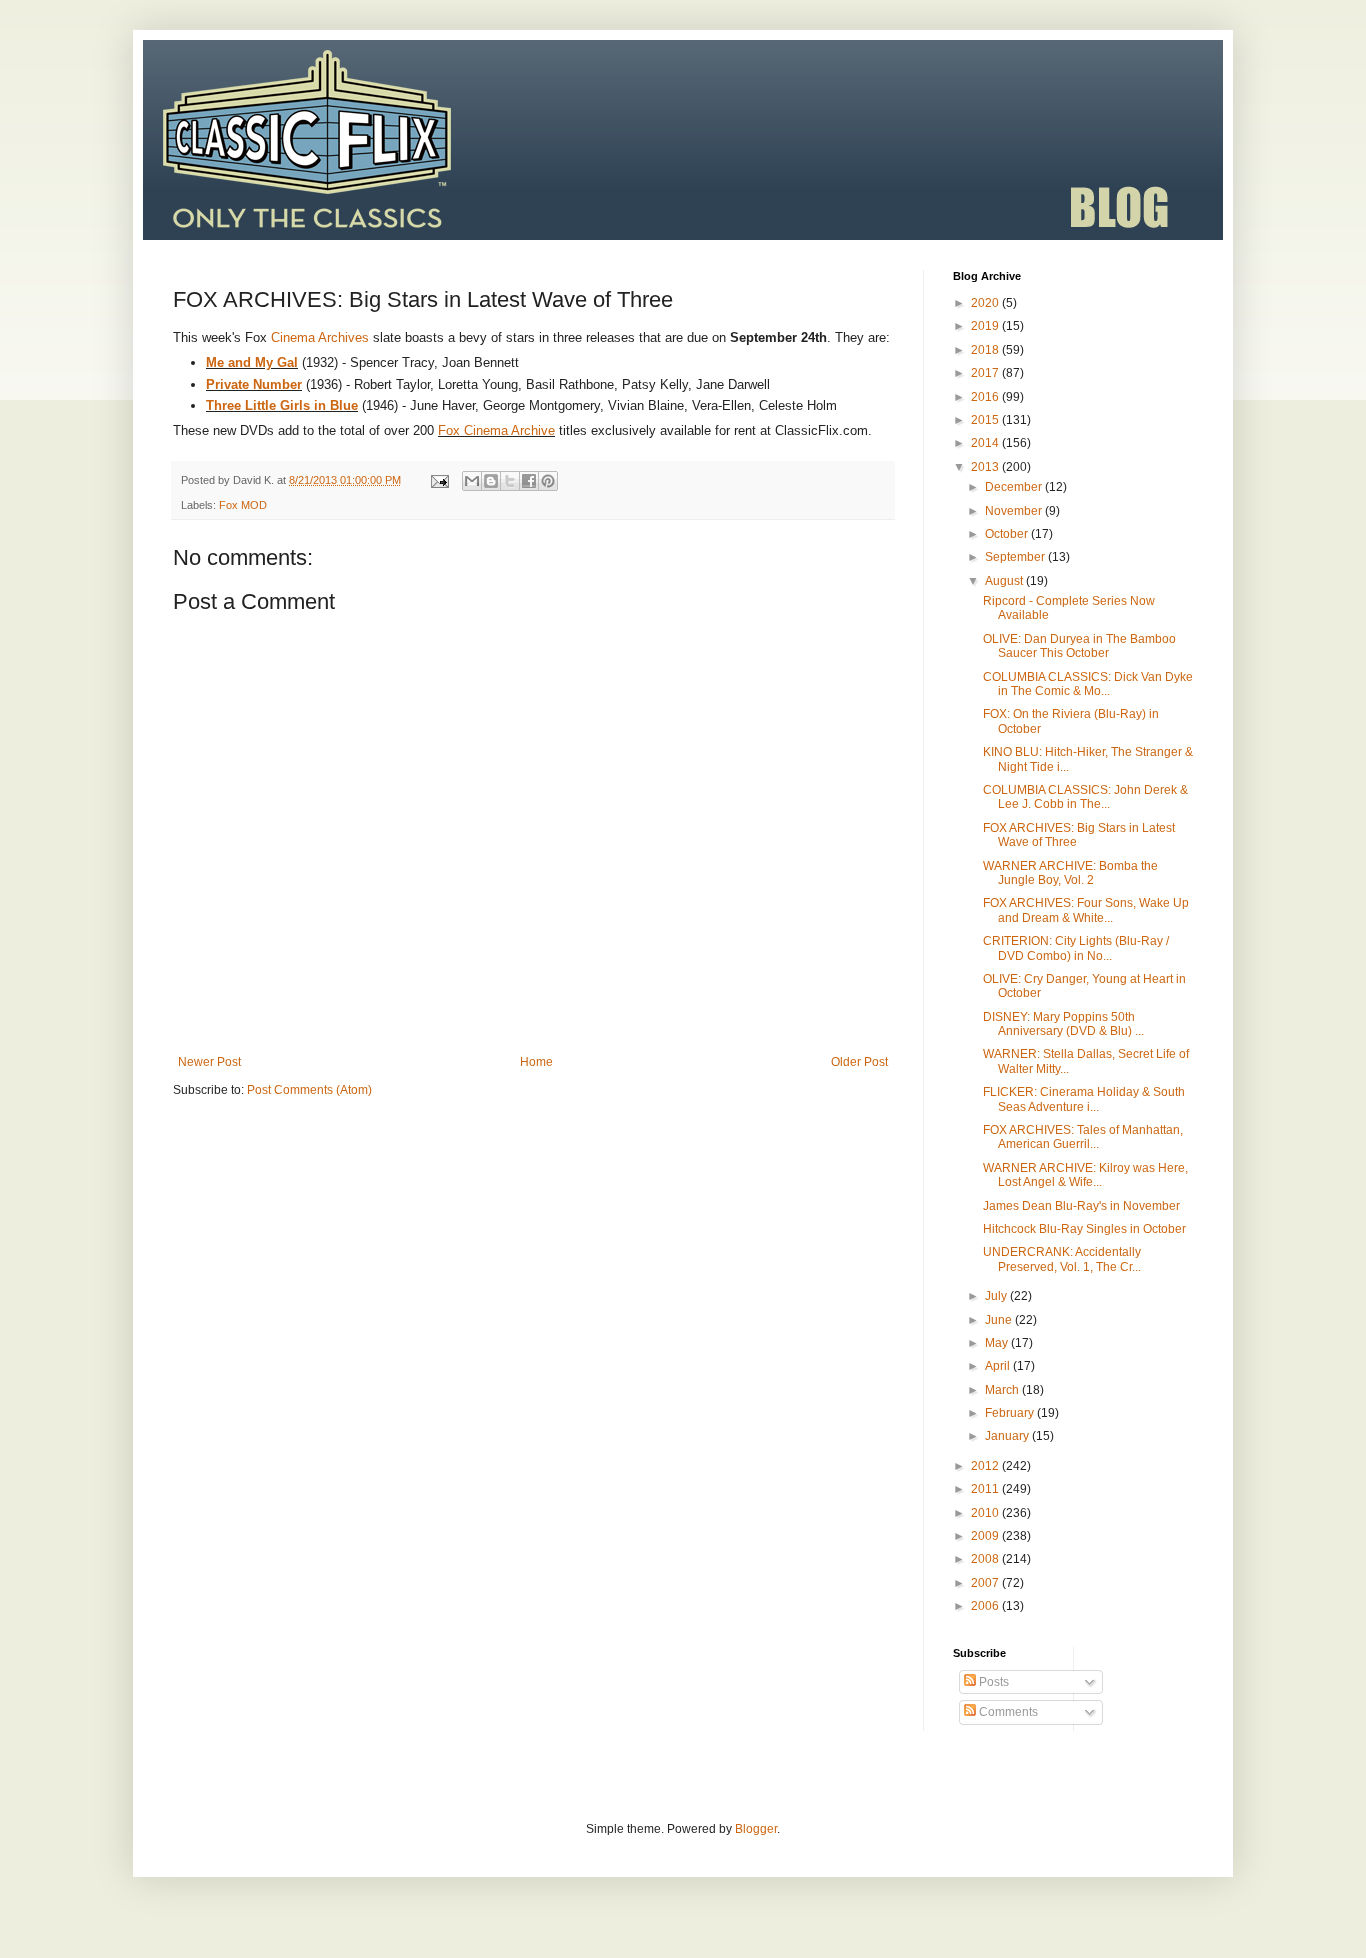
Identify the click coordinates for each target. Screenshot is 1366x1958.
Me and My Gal (252, 362)
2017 (986, 373)
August (1005, 581)
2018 (986, 350)
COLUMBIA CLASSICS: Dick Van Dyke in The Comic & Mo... (1088, 684)
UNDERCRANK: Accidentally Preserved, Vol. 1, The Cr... (1062, 1259)
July (997, 1296)
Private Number (254, 384)
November (1015, 511)
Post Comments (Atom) (309, 1090)
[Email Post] (439, 480)
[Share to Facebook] (529, 481)
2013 (986, 467)
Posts (992, 1682)
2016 (986, 397)
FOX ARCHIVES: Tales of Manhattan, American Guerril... (1083, 1137)
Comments (1007, 1712)
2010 (986, 1513)
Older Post (859, 1062)
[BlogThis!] (491, 481)
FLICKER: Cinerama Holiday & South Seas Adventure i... (1084, 1099)
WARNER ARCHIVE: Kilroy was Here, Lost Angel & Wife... (1085, 1175)
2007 (986, 1583)
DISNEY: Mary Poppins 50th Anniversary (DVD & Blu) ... (1063, 1024)
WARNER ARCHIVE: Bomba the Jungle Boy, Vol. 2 (1070, 873)
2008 (986, 1559)
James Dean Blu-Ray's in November (1081, 1206)
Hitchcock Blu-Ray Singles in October (1084, 1229)
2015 (986, 420)
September (1016, 557)
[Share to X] (510, 481)
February (1011, 1413)
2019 (986, 326)
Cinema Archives (320, 337)
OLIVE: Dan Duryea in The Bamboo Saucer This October (1079, 646)
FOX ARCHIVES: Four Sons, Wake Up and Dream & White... (1086, 910)
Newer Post (209, 1062)
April (999, 1366)
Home (536, 1062)
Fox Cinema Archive (496, 430)
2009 (986, 1536)
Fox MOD (243, 505)
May (998, 1343)
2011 (986, 1489)
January (1008, 1436)
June (1000, 1320)
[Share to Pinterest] (548, 481)
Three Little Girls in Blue (282, 405)
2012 (986, 1466)
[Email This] (472, 481)
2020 (986, 303)
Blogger (756, 1829)
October (1008, 534)
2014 (986, 443)
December (1015, 487)
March (1003, 1390)
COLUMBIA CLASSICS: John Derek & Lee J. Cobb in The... (1085, 797)
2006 (986, 1606)
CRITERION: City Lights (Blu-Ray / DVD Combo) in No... (1076, 948)
